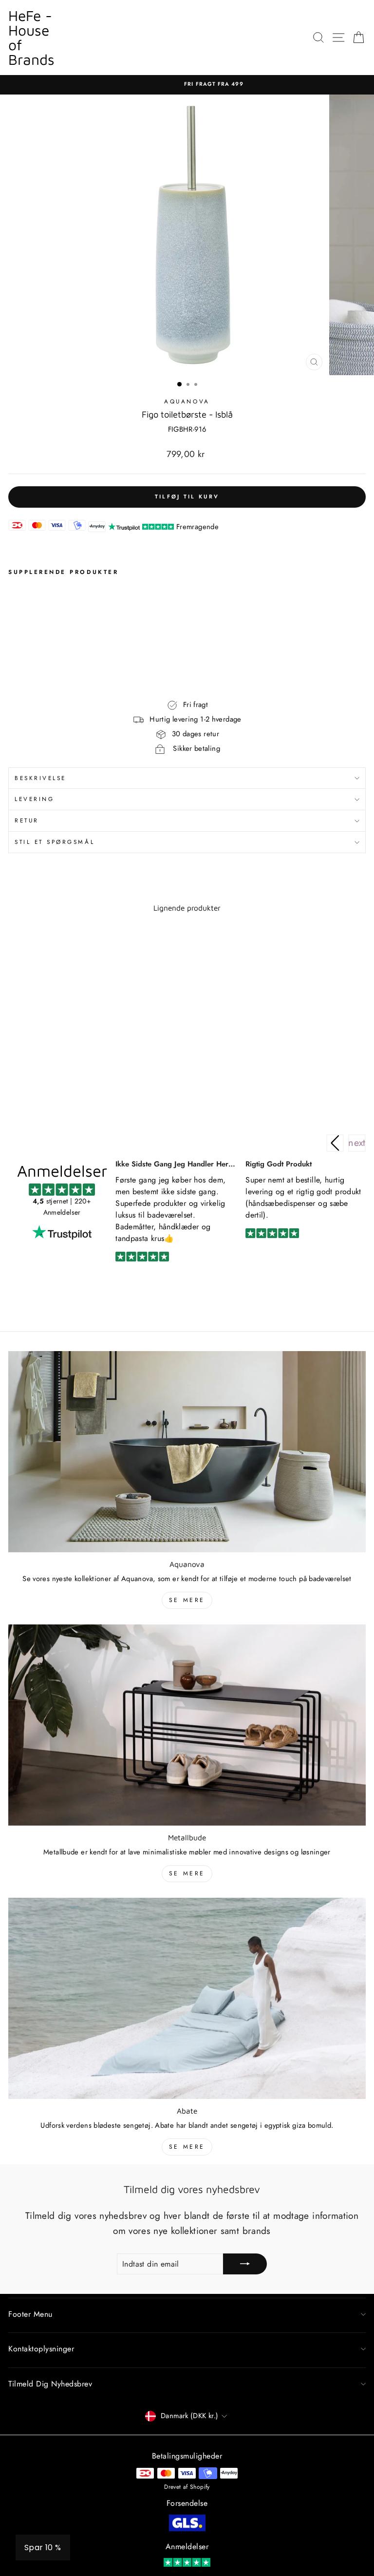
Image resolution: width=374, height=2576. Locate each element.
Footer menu (30, 2314)
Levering (34, 799)
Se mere (187, 1600)
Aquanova (187, 401)
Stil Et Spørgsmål (55, 842)
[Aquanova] (187, 1452)
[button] (357, 1143)
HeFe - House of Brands (31, 37)
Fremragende (197, 527)
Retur (27, 820)
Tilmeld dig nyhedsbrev (50, 2384)
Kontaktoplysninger (41, 2349)
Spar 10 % (43, 2547)
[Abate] (187, 1998)
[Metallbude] (187, 1725)
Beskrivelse (40, 778)
